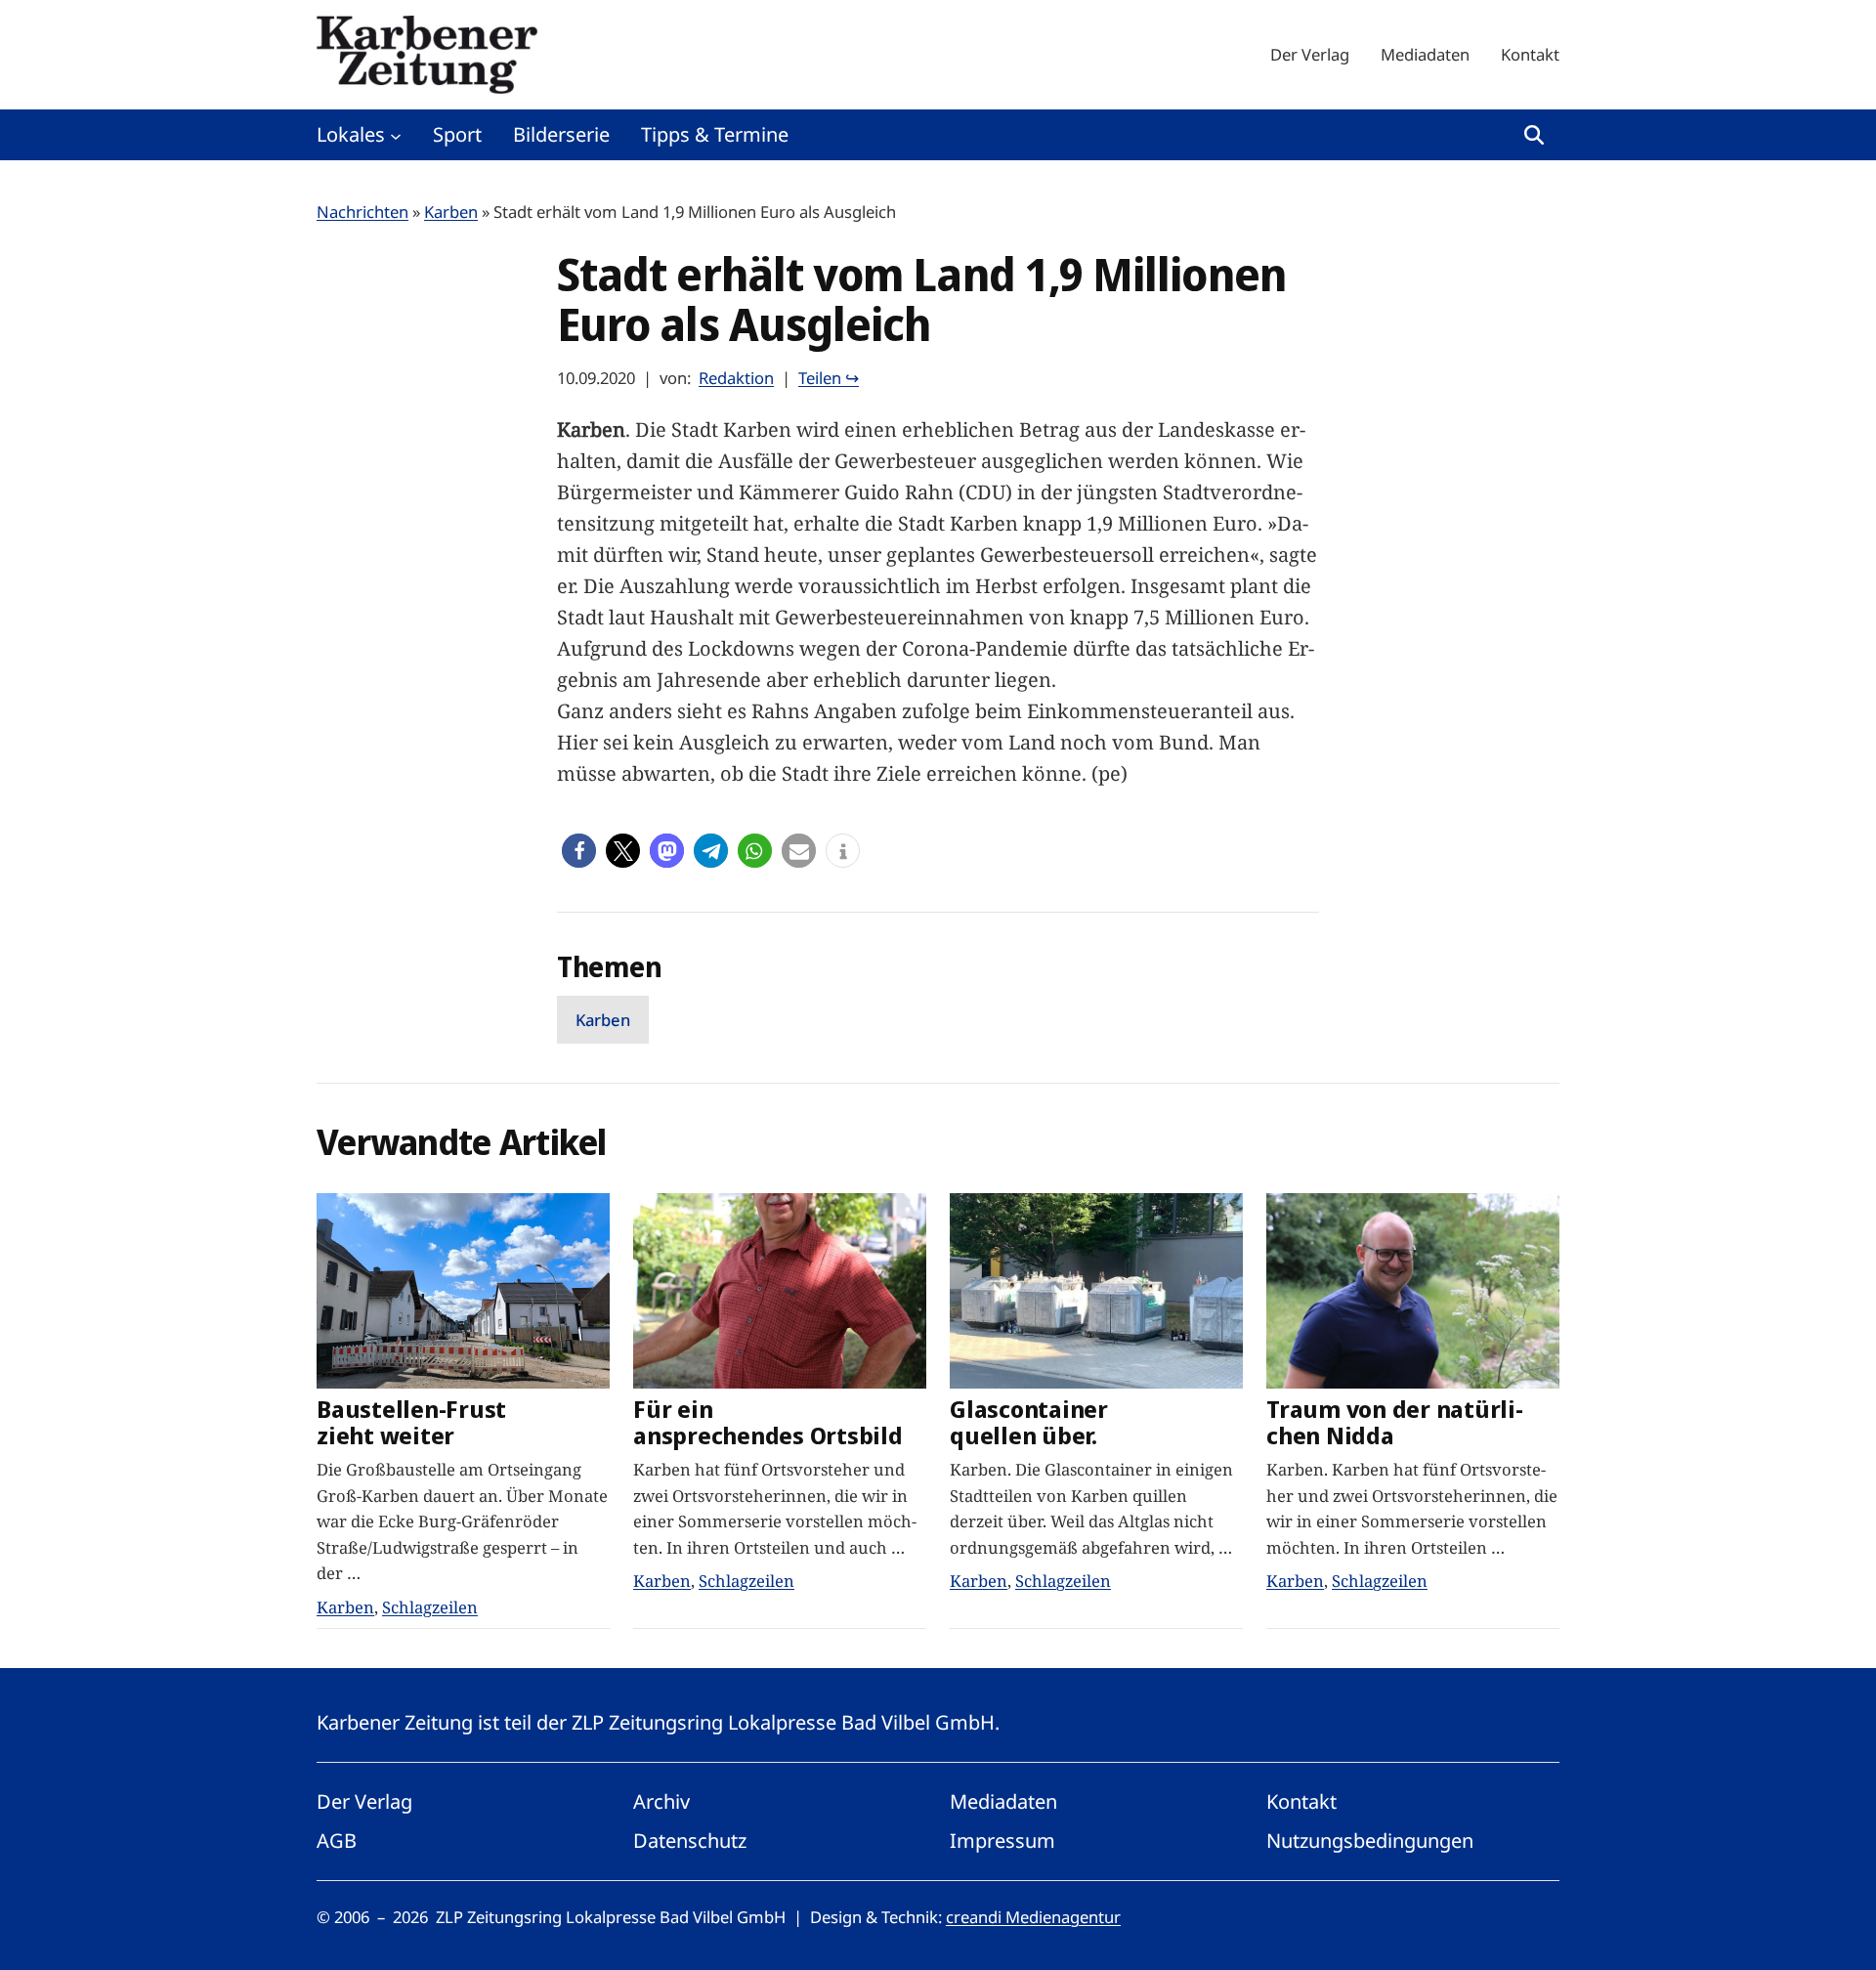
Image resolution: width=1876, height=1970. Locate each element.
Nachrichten (362, 212)
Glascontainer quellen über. (1029, 1423)
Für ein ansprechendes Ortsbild (768, 1423)
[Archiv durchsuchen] (1534, 135)
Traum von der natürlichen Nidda (1395, 1423)
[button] (579, 851)
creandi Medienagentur (1033, 1917)
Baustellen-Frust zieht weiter (411, 1423)
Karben (451, 212)
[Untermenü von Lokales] (396, 135)
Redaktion (736, 378)
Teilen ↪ (829, 378)
